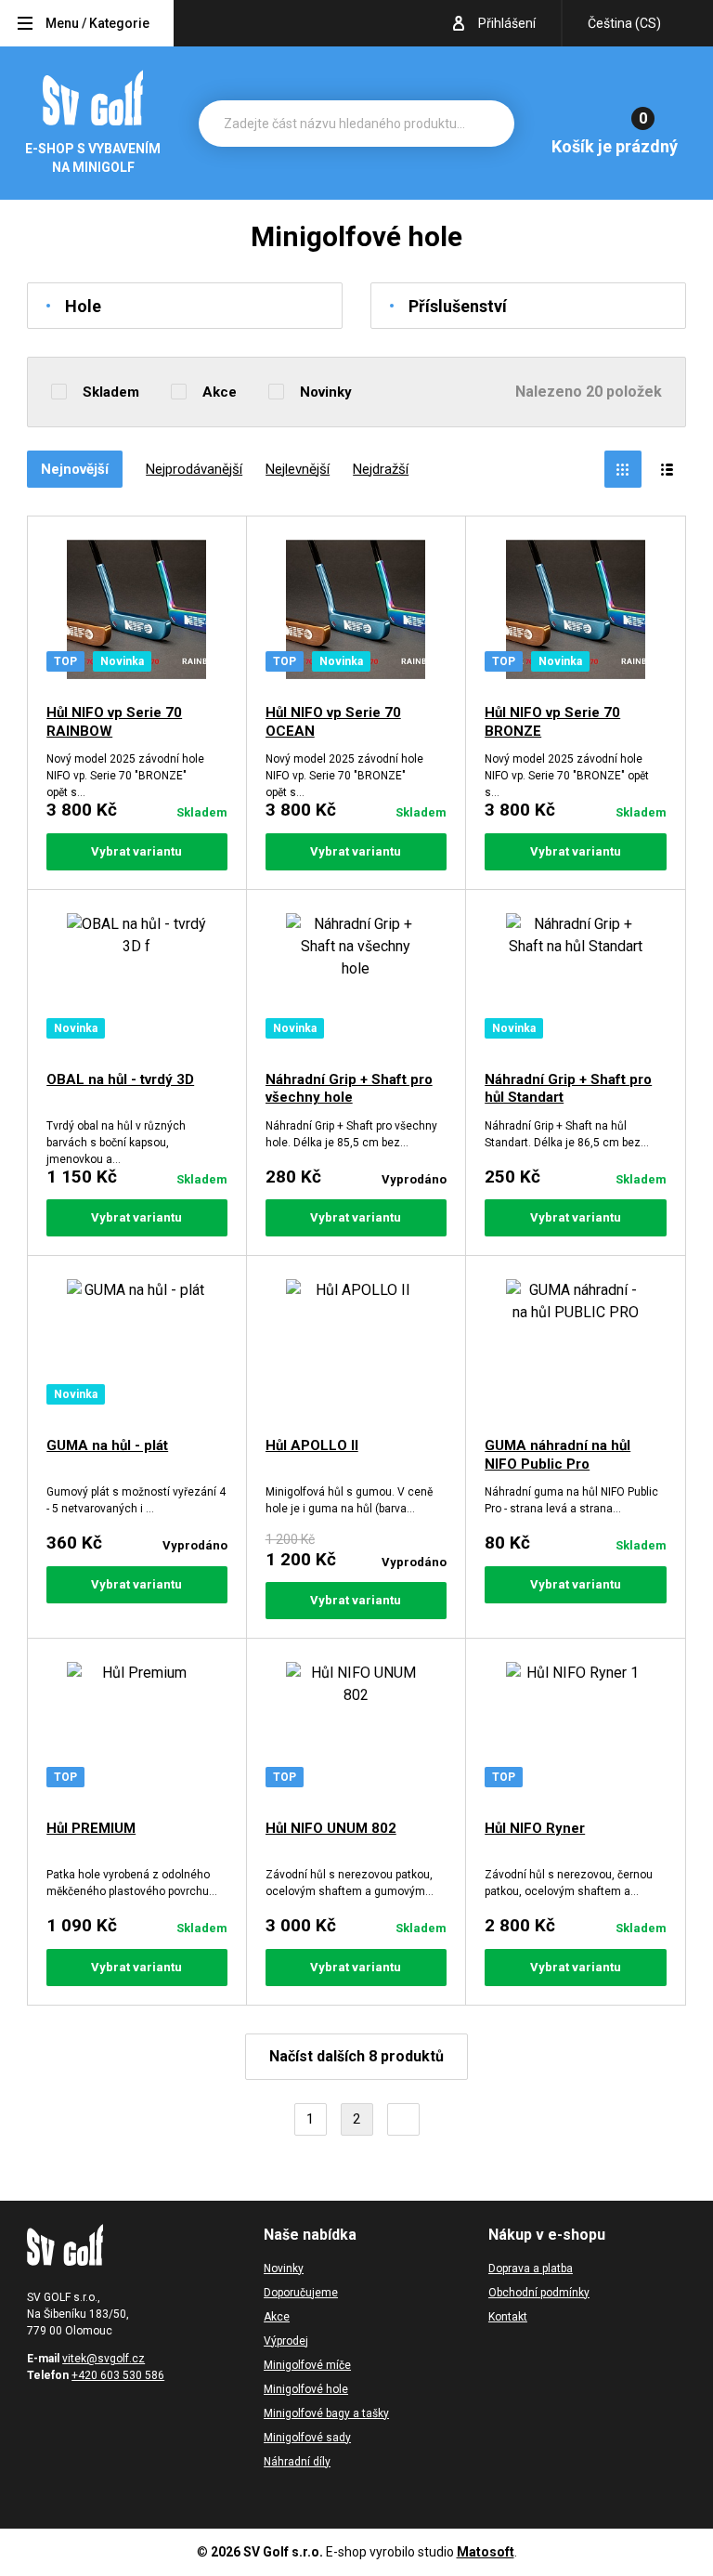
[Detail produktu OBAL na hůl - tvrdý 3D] (137, 983)
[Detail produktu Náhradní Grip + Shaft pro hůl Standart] (576, 983)
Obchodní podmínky (539, 2293)
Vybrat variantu (136, 851)
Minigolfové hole (306, 2389)
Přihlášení (507, 23)
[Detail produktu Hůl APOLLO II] (356, 1349)
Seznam (668, 469)
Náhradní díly (297, 2462)
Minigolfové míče (307, 2365)
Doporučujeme (301, 2293)
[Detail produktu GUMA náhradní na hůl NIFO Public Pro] (576, 1349)
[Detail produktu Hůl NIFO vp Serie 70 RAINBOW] (137, 613)
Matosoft (486, 2552)
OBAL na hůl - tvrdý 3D (120, 1079)
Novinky (326, 392)
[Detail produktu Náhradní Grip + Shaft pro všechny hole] (356, 983)
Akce (220, 392)
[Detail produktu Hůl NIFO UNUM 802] (356, 1732)
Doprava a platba (531, 2269)
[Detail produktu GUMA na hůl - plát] (137, 1349)
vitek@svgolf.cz (104, 2359)
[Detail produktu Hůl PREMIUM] (137, 1732)
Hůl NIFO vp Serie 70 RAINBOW (114, 722)
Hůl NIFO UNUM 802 (331, 1828)
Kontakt (508, 2317)
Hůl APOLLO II (312, 1445)
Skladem (111, 392)
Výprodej (286, 2341)
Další (403, 2119)
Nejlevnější (298, 469)
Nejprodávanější (194, 469)
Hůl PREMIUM (91, 1828)
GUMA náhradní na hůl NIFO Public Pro (557, 1455)
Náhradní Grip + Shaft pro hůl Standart (568, 1089)
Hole (83, 306)
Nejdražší (381, 469)
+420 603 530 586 (118, 2375)
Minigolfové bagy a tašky (326, 2413)
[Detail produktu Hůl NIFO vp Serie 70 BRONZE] (576, 613)
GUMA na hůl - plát (107, 1445)
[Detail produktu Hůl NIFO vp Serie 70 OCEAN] (356, 613)
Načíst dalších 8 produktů (356, 2056)
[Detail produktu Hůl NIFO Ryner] (576, 1732)
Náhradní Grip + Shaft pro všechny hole (349, 1089)
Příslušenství (458, 306)
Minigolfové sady (307, 2438)
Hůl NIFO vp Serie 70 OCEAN (333, 722)
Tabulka (623, 469)
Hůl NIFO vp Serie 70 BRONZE (552, 722)
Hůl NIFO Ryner (535, 1828)
